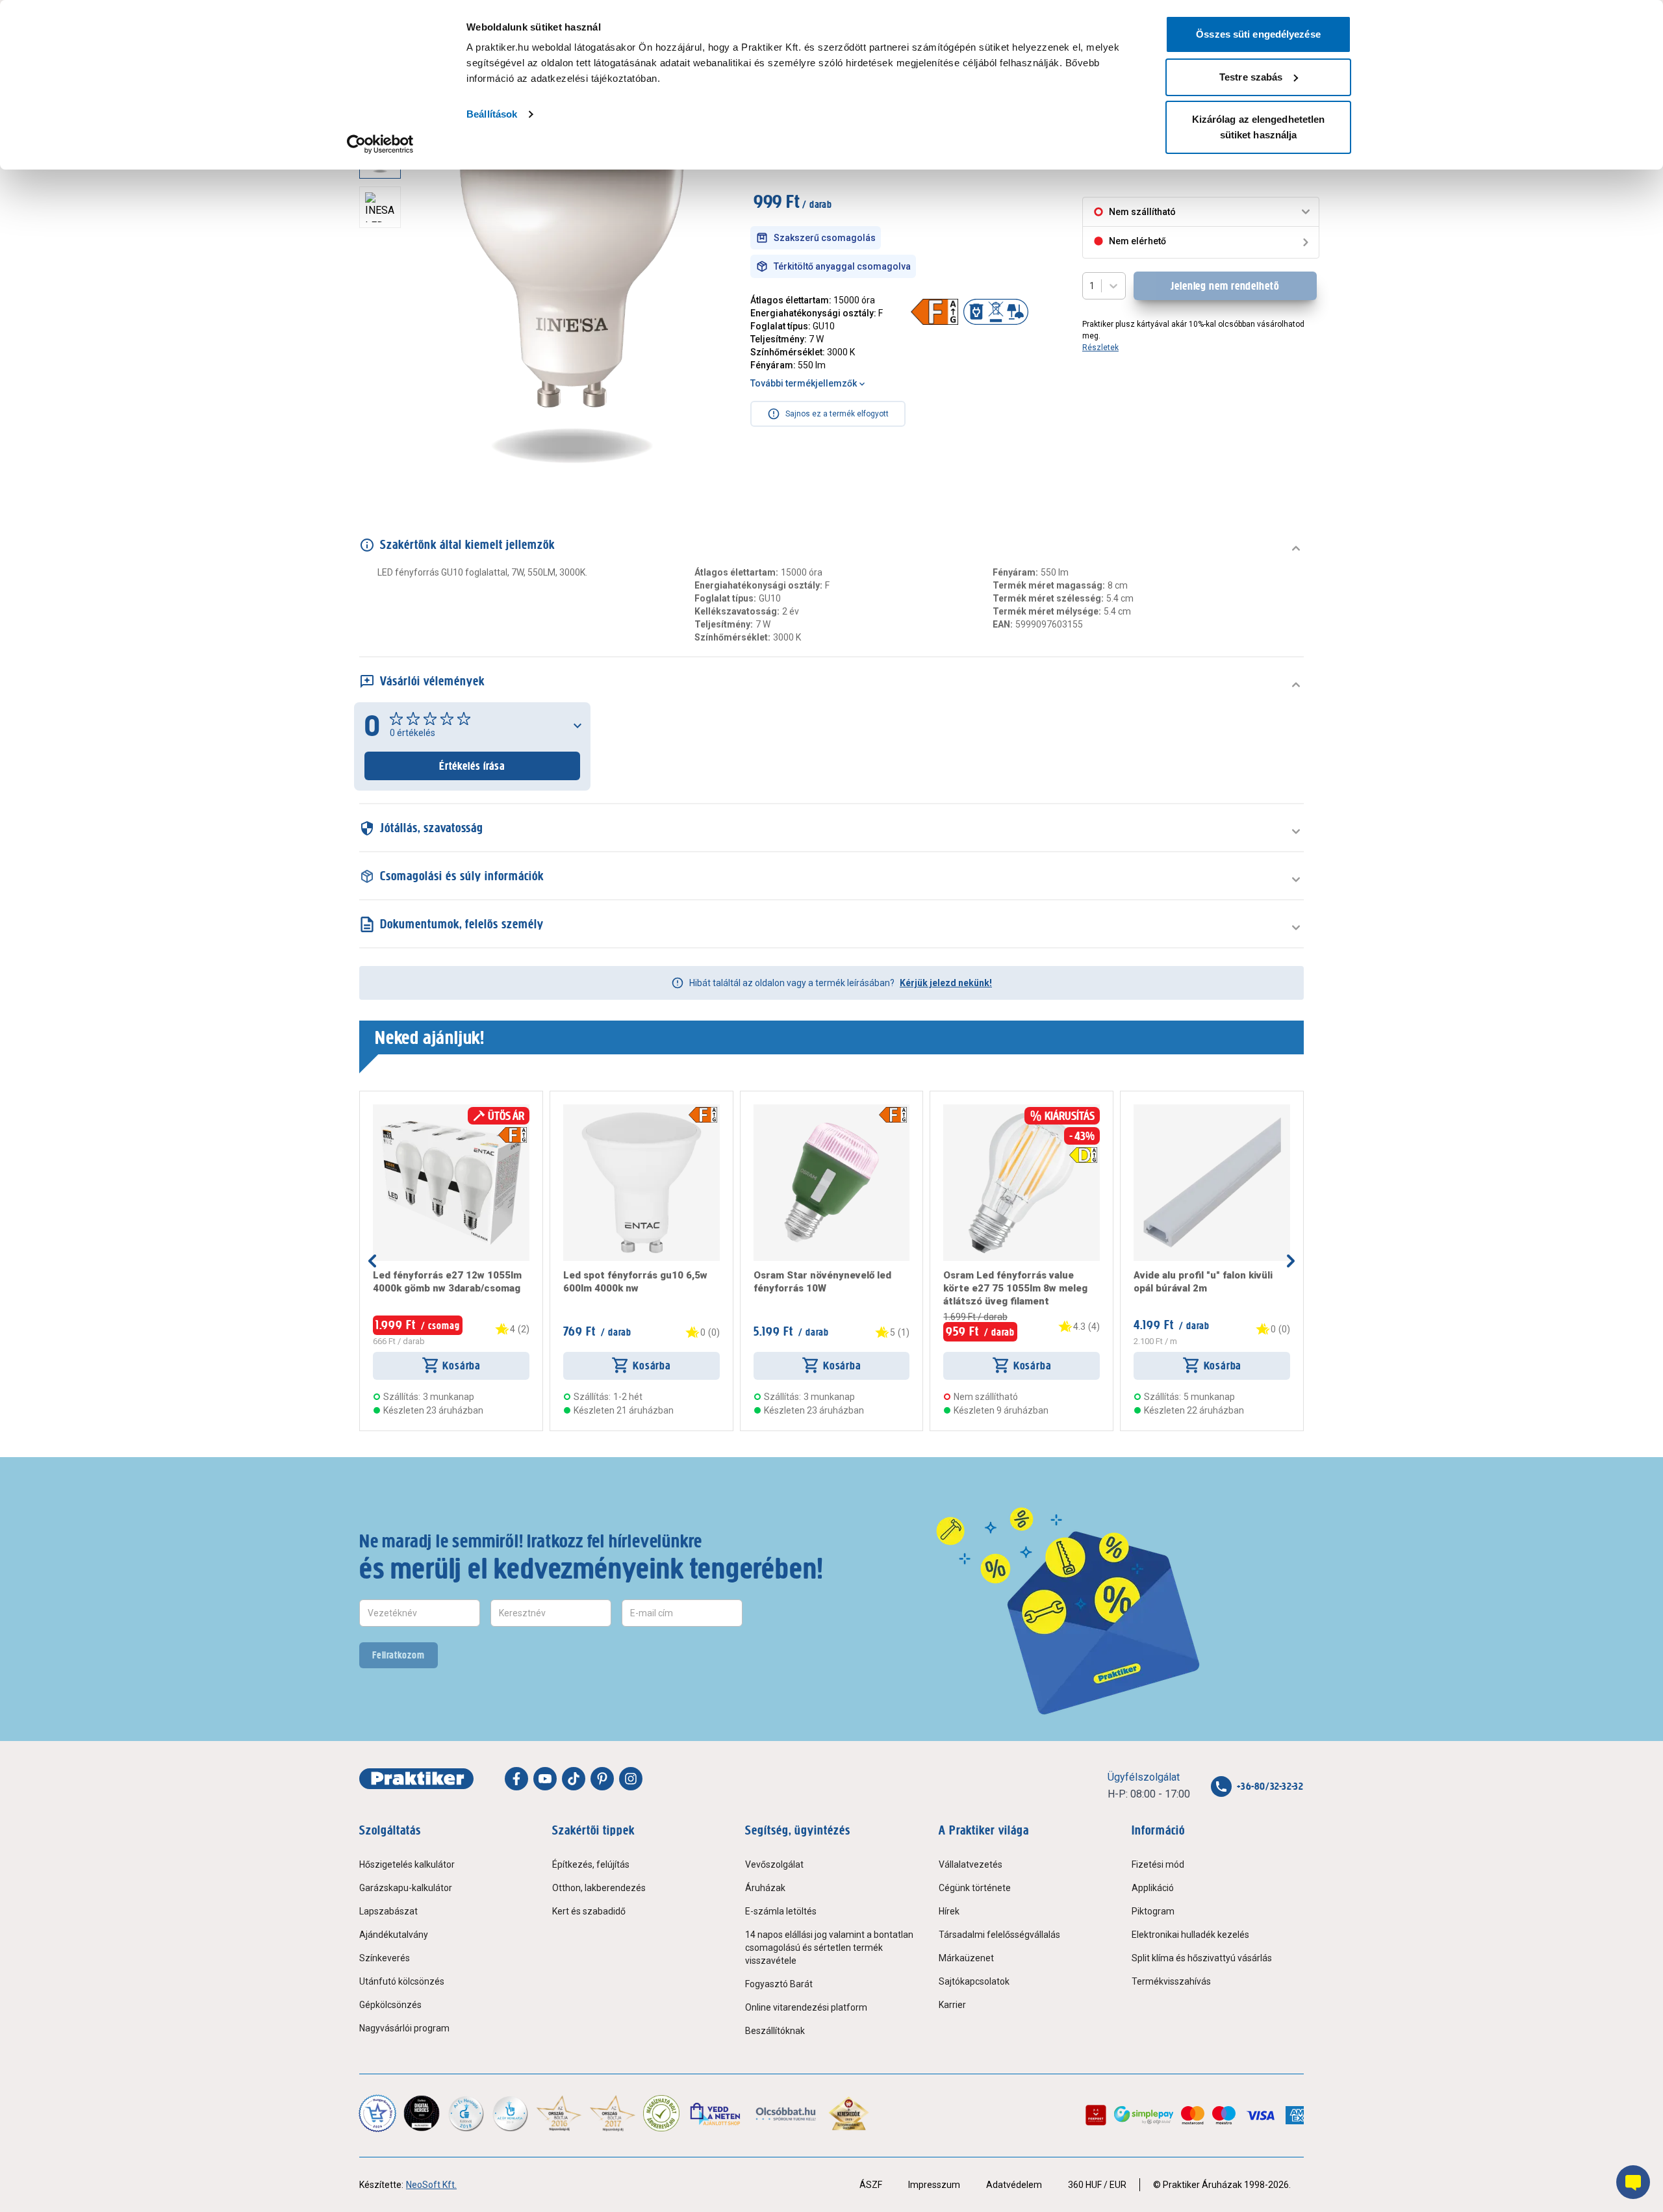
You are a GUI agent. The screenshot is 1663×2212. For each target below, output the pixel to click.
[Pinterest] (602, 1779)
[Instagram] (631, 1779)
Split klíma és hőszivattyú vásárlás (1202, 1958)
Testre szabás (1251, 77)
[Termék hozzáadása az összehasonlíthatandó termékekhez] (396, 1110)
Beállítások (492, 114)
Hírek (949, 1911)
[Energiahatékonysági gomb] (512, 1135)
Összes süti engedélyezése (1258, 34)
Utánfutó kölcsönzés (402, 1981)
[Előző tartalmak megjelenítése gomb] (372, 1261)
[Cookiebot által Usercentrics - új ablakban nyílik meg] (380, 144)
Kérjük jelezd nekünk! (946, 983)
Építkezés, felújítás (591, 1864)
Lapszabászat (388, 1911)
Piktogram (1153, 1911)
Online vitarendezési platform (806, 2007)
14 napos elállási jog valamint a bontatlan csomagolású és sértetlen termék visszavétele (829, 1948)
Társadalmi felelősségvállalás (999, 1935)
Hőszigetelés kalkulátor (407, 1864)
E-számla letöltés (781, 1911)
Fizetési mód (1158, 1864)
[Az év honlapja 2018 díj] (466, 2113)
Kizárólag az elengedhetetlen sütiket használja (1259, 127)
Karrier (952, 2005)
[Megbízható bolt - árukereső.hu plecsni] (661, 2113)
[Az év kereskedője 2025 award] (849, 2113)
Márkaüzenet (966, 1958)
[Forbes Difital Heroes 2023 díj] (422, 2113)
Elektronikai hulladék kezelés (1190, 1935)
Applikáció (1153, 1888)
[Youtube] (545, 1779)
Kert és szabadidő (589, 1911)
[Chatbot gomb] (1633, 2182)
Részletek (1100, 348)
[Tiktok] (574, 1779)
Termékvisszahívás (1171, 1981)
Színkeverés (385, 1958)
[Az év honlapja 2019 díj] (510, 2113)
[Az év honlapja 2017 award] (613, 2113)
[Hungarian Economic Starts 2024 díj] (377, 2113)
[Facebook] (516, 1779)
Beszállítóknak (775, 2031)
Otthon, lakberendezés (599, 1888)
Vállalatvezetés (971, 1864)
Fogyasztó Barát (779, 1984)
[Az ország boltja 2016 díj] (559, 2113)
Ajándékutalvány (394, 1935)
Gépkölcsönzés (390, 2005)
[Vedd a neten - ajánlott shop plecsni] (716, 2113)
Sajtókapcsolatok (974, 1981)
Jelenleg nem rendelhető (1225, 286)
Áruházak (765, 1888)
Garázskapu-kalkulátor (406, 1888)
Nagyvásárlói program (404, 2028)
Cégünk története (975, 1888)
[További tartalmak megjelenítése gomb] (384, 468)
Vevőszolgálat (774, 1864)
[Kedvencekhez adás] (378, 1110)
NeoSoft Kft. (431, 2185)
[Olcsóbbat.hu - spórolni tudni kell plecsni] (786, 2113)
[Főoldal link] (416, 1779)
